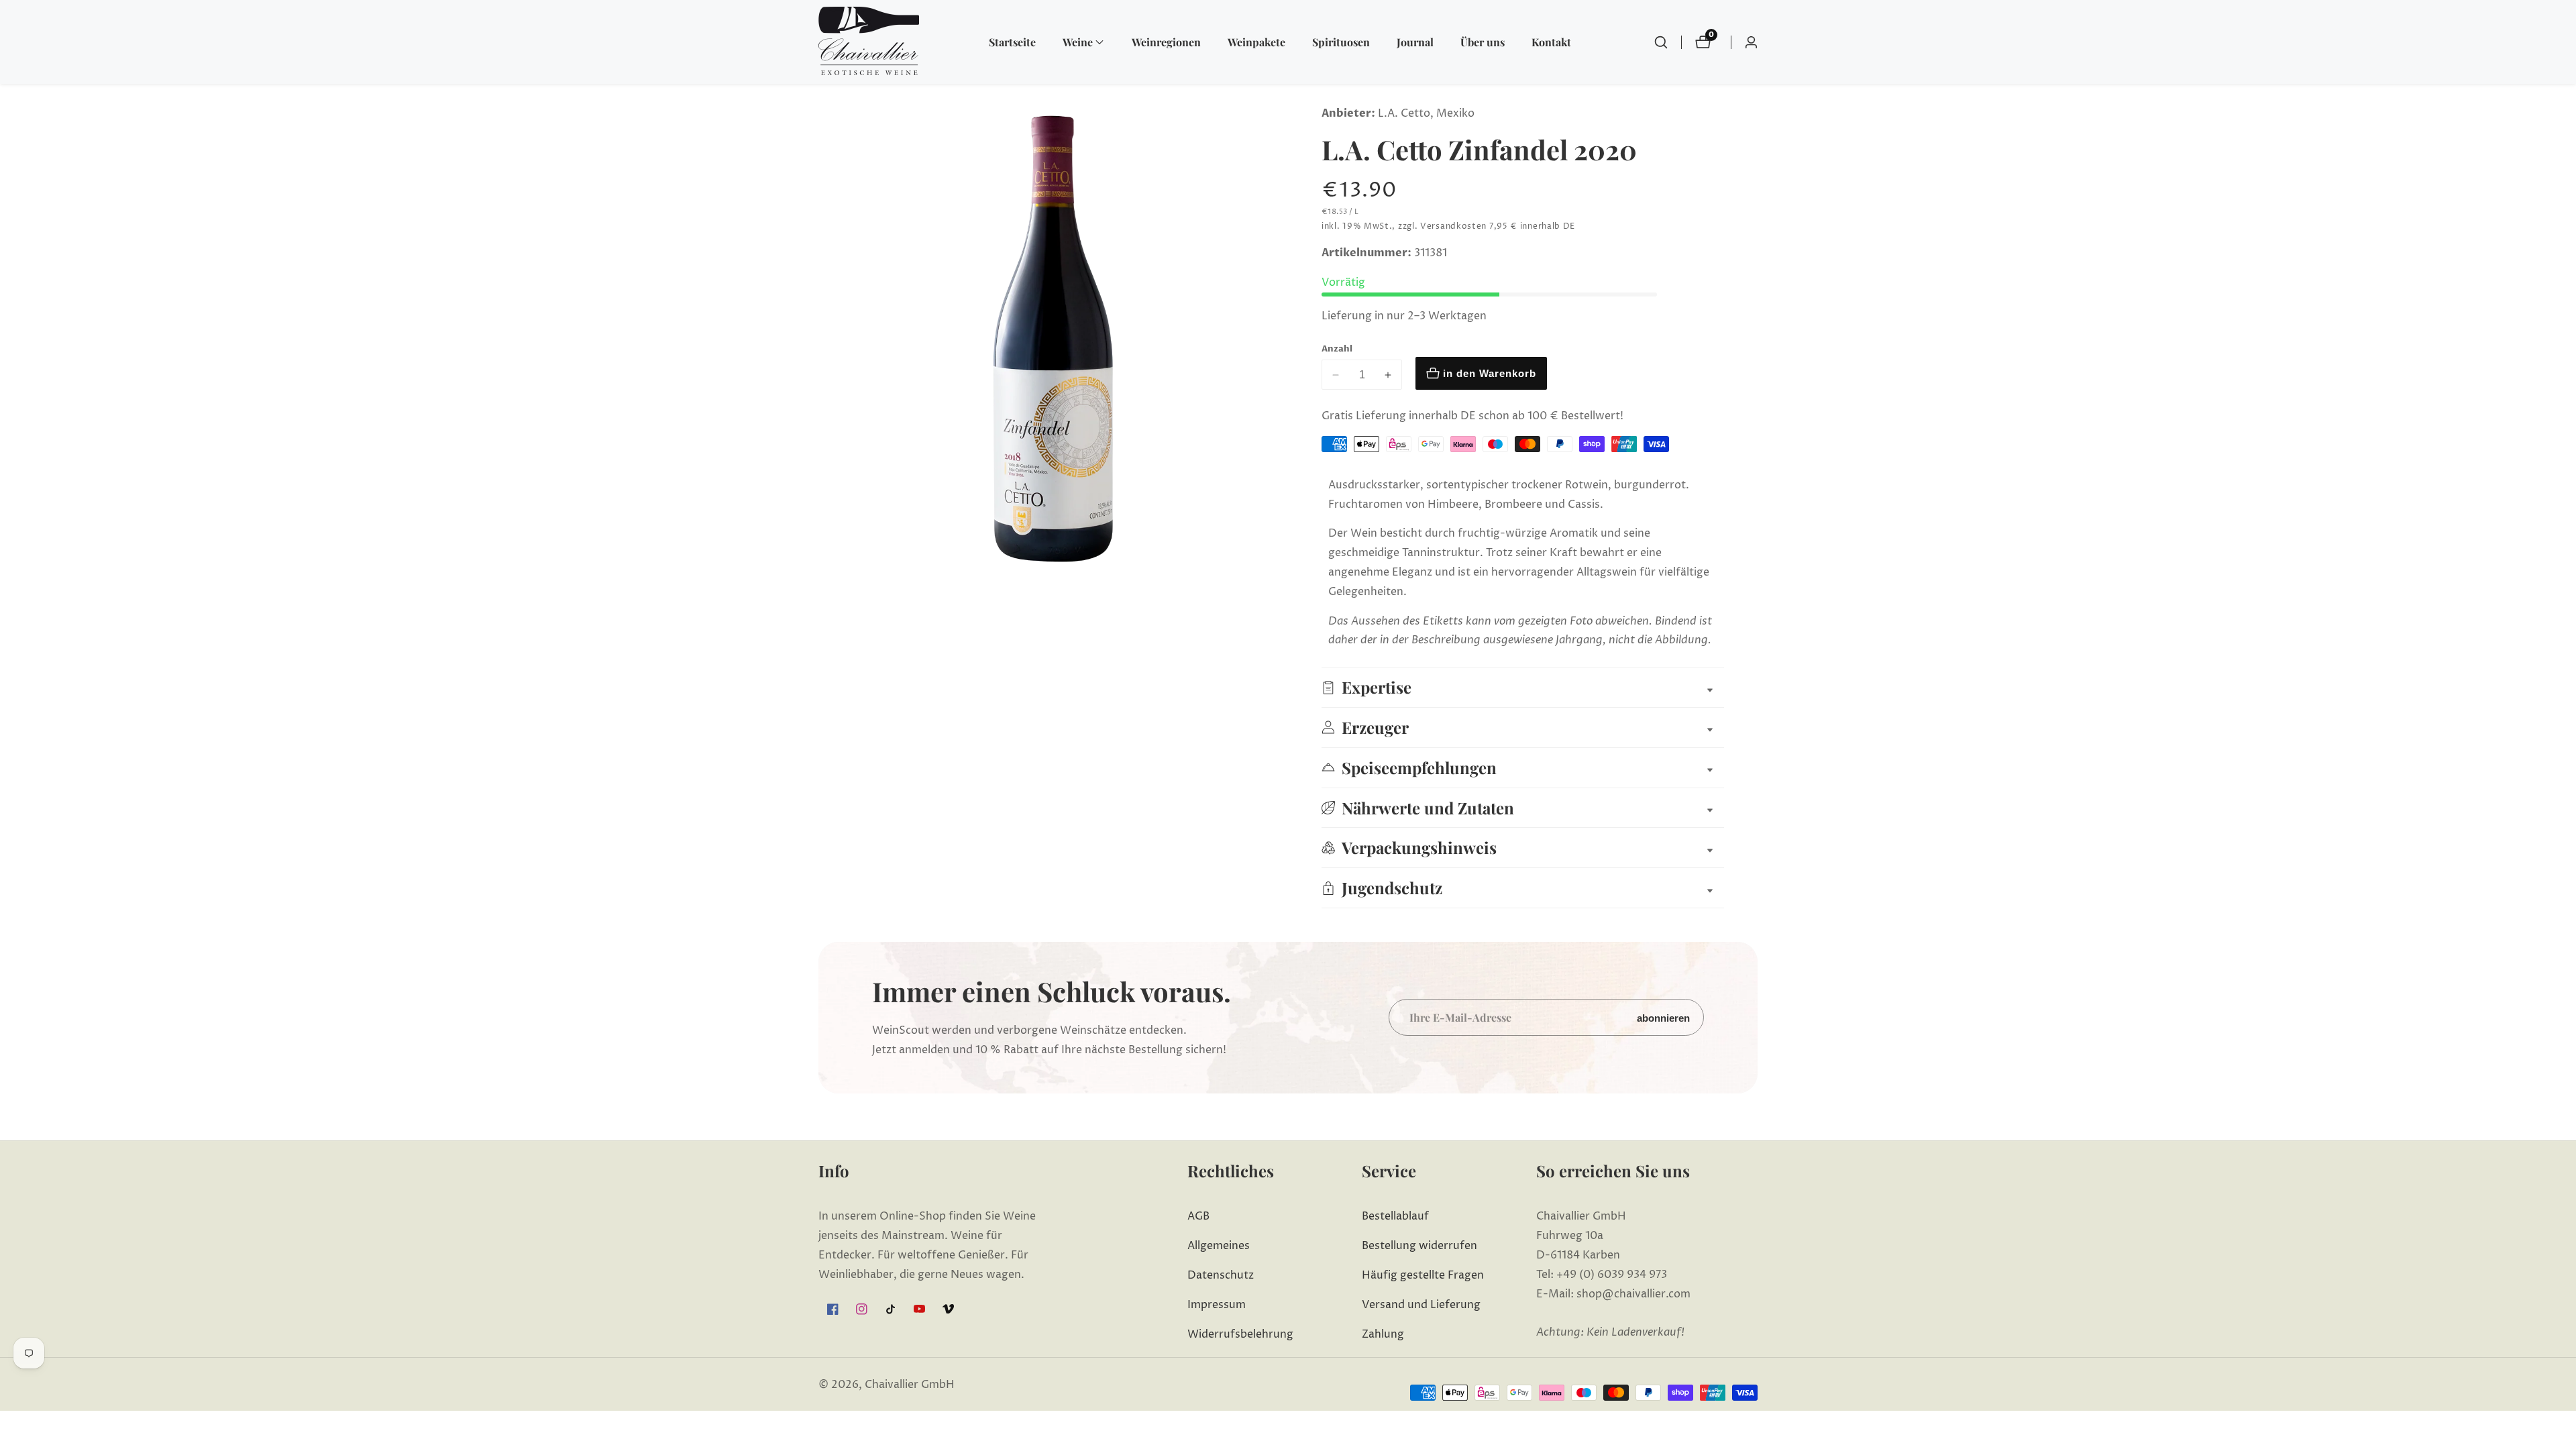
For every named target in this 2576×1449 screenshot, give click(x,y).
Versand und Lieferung (1421, 1305)
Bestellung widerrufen (1419, 1246)
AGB (1198, 1216)
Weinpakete (1256, 42)
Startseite (1012, 42)
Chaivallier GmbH (910, 1385)
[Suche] (1661, 42)
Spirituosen (1341, 42)
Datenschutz (1221, 1275)
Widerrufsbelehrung (1240, 1334)
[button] (1078, 42)
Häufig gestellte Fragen (1423, 1275)
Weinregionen (1166, 42)
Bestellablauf (1395, 1216)
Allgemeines (1219, 1246)
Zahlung (1383, 1334)
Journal (1415, 42)
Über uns (1483, 42)
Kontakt (1551, 42)
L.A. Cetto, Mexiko (1426, 113)
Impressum (1217, 1305)
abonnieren (1663, 1017)
